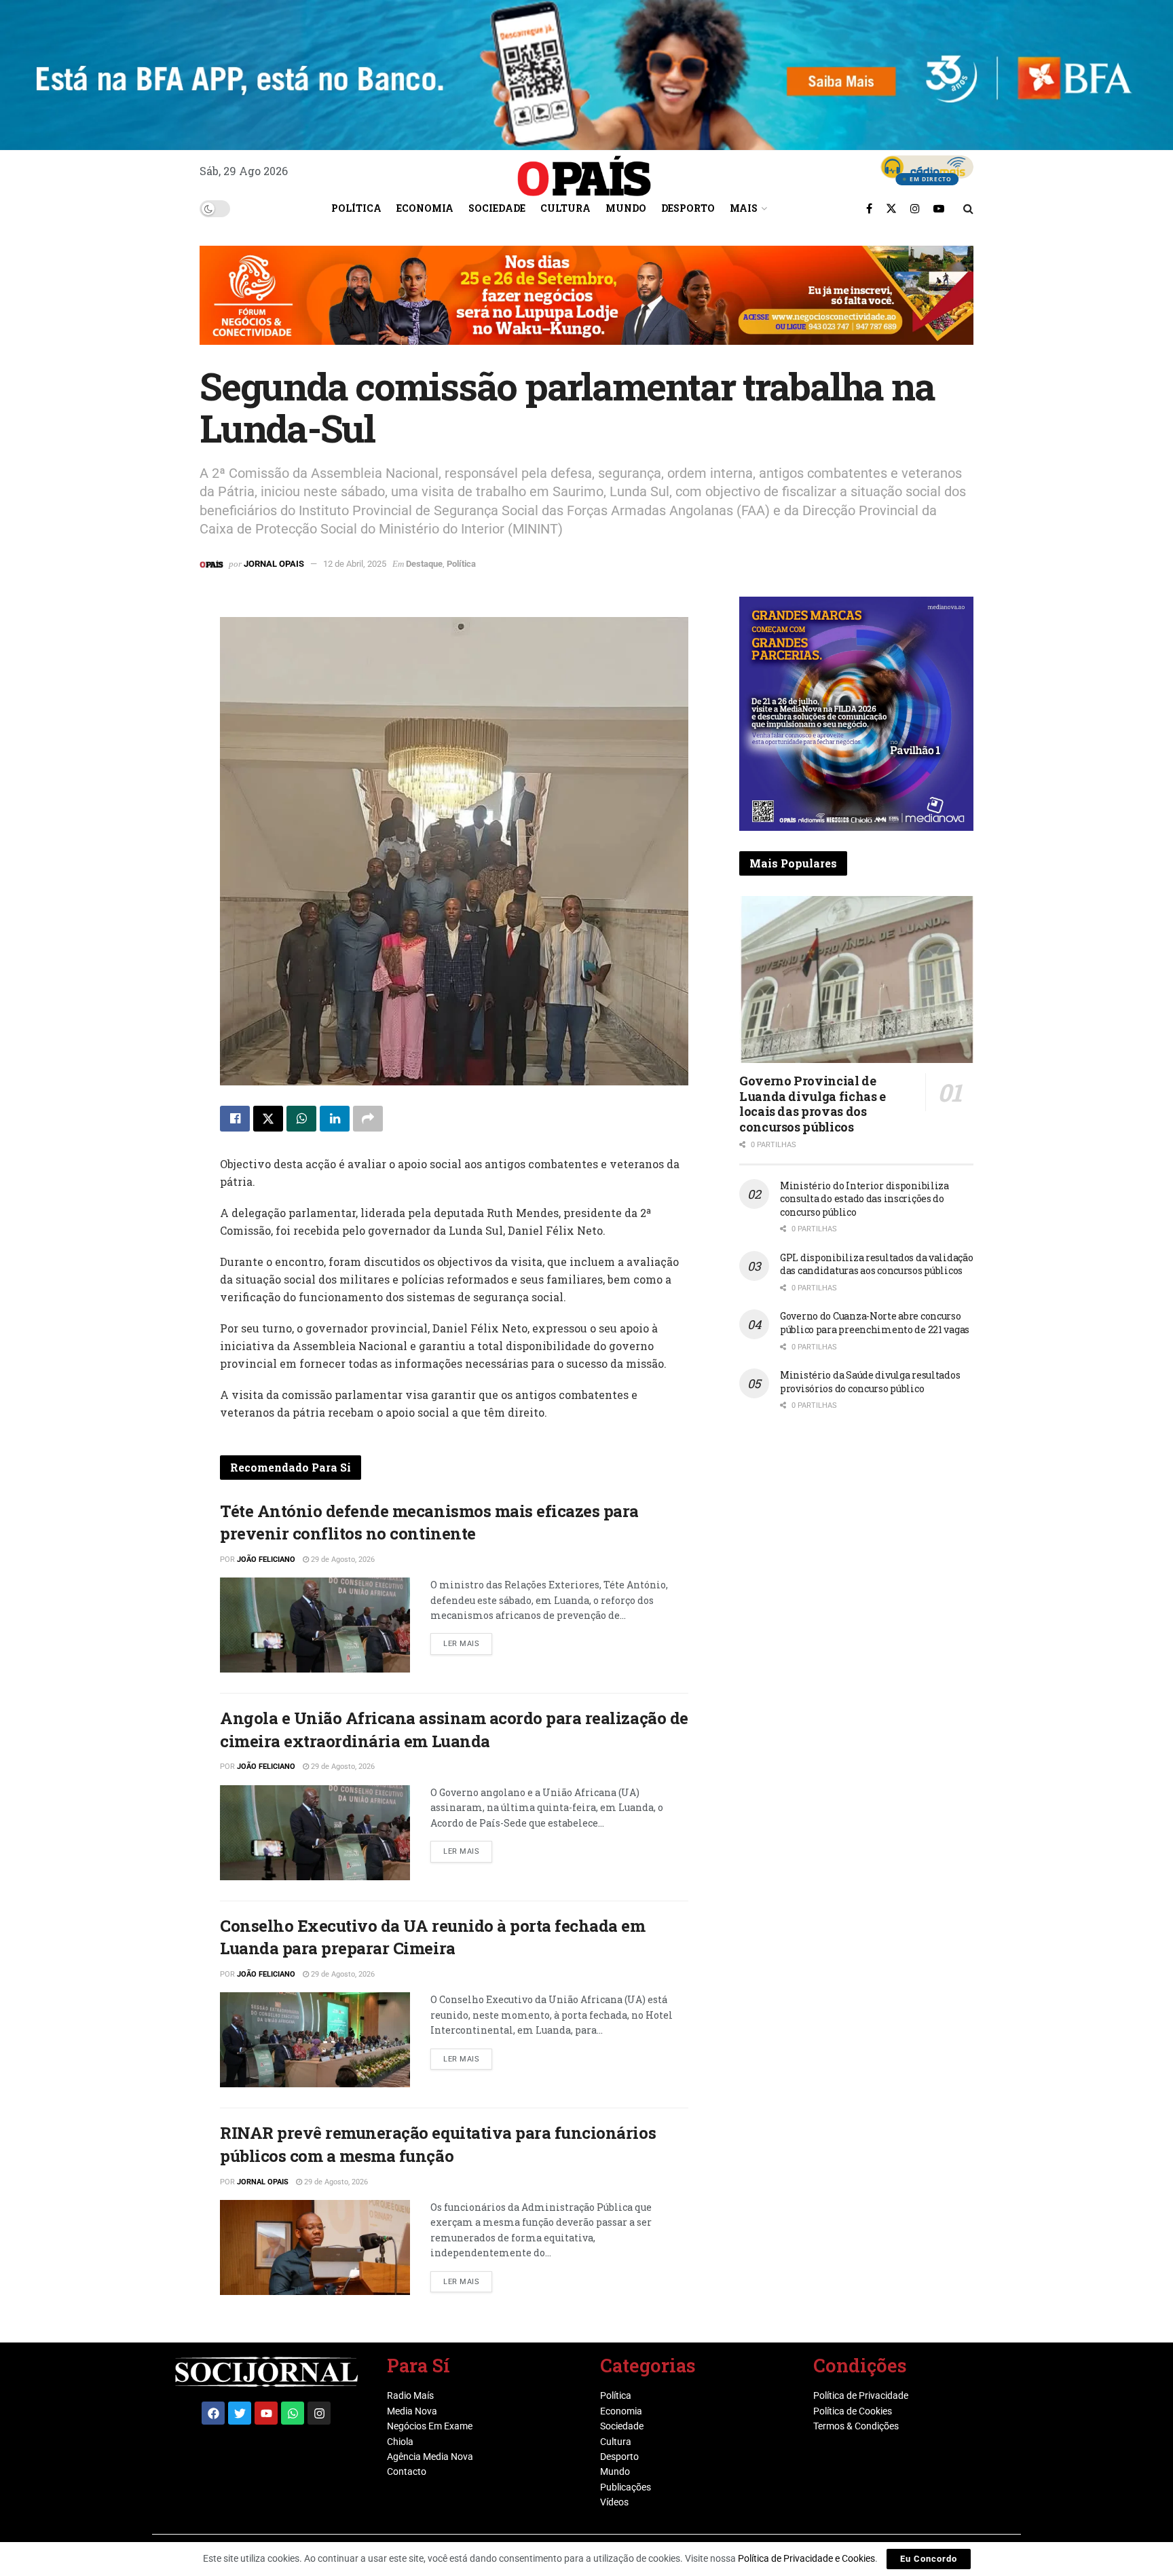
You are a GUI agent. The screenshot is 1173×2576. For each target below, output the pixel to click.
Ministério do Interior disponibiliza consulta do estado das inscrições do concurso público (864, 1199)
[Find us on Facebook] (869, 208)
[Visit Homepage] (584, 171)
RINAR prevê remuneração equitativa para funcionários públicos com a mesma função (438, 2144)
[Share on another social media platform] (368, 1119)
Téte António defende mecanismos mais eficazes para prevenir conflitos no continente (429, 1523)
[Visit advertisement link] (586, 305)
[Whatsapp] (293, 2413)
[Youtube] (266, 2413)
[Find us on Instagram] (915, 208)
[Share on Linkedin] (335, 1119)
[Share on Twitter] (268, 1119)
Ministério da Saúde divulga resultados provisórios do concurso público (870, 1382)
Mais (744, 208)
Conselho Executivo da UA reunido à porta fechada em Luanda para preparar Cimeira (433, 1937)
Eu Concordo (929, 2559)
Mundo (626, 208)
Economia (425, 208)
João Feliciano (266, 1560)
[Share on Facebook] (235, 1119)
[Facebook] (213, 2413)
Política (356, 208)
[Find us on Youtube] (939, 208)
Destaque (424, 564)
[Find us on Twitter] (891, 208)
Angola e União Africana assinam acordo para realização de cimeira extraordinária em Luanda (454, 1730)
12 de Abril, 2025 (355, 564)
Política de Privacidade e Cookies (806, 2558)
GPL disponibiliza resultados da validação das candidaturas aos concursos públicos (877, 1264)
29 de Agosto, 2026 (342, 1560)
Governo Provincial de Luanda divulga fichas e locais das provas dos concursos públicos (813, 1104)
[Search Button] (968, 208)
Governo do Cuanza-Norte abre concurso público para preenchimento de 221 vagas (875, 1323)
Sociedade (497, 208)
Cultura (565, 208)
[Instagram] (319, 2413)
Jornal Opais (274, 564)
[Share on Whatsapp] (301, 1119)
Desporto (688, 208)
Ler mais (468, 1641)
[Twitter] (240, 2413)
